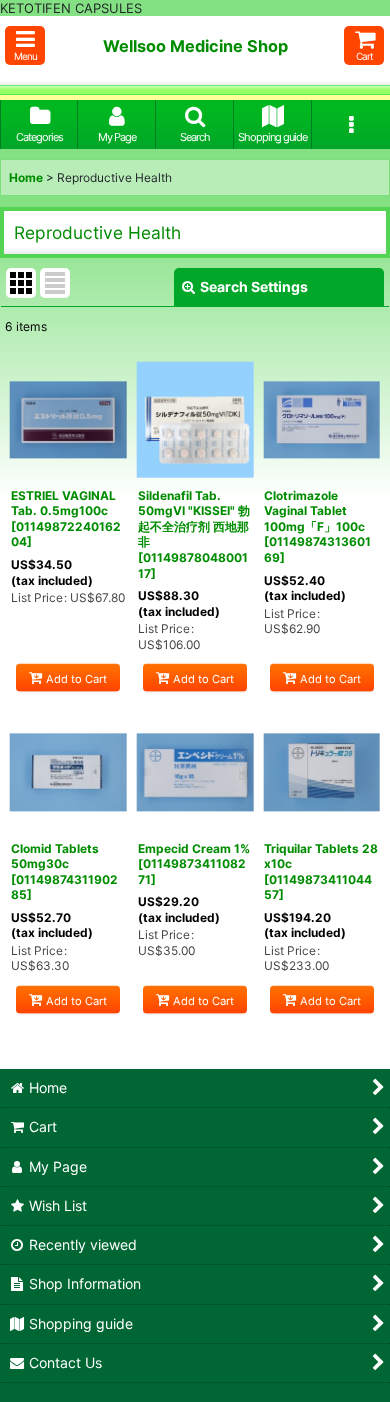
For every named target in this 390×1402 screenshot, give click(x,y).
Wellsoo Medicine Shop (195, 46)
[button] (25, 45)
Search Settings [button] (254, 286)
